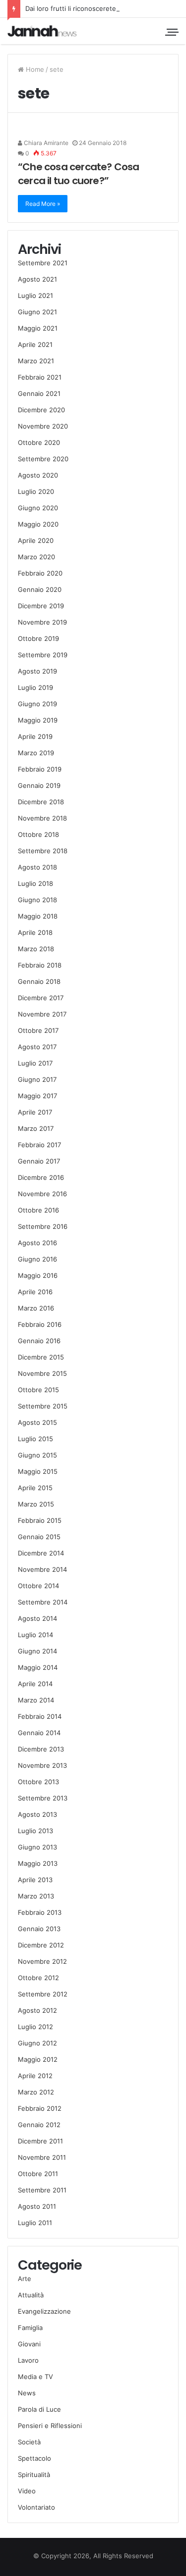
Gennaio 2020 (40, 589)
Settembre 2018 (43, 851)
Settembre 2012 (43, 1994)
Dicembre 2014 (41, 1553)
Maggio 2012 (38, 2059)
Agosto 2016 (37, 1243)
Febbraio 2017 (39, 1145)
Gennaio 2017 (39, 1161)
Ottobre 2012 (38, 1978)
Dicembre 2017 (41, 998)
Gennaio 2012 (39, 2125)
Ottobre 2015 (38, 1390)
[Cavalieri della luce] (42, 31)
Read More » (43, 204)
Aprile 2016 (35, 1292)
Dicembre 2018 (41, 802)
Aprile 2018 (35, 932)
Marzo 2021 (36, 361)
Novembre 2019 (42, 622)
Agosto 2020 (38, 475)
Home (34, 69)
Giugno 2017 (37, 1079)
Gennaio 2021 (39, 393)
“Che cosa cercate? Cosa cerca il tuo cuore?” (79, 174)
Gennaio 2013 (39, 1929)
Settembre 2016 (43, 1226)
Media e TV (35, 2377)
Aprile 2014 (35, 1684)
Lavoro (28, 2360)
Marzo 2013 (36, 1896)
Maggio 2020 (38, 524)
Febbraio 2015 (40, 1520)
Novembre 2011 (42, 2157)
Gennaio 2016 (39, 1341)
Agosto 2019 (37, 671)
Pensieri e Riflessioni (50, 2426)
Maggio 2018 (38, 916)
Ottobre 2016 (38, 1210)
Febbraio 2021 (40, 377)
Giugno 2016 (37, 1259)
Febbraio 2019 (40, 769)
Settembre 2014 (43, 1602)
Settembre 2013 (43, 1798)
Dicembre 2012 (41, 1945)
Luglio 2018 (35, 883)
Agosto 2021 (37, 279)
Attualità (31, 2295)
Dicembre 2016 (41, 1177)
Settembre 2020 (43, 459)
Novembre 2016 (42, 1194)
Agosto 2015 (37, 1422)
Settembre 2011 (42, 2190)
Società (29, 2442)
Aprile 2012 (35, 2076)
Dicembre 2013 (41, 1749)
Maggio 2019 (38, 720)
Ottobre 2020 (39, 442)
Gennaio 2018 (39, 981)
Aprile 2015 (35, 1488)
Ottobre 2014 (38, 1586)
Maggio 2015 (38, 1471)
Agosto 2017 (37, 1047)
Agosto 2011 (37, 2206)
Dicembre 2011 (40, 2141)
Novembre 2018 (42, 818)
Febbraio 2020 (40, 573)
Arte (25, 2279)
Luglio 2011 (35, 2223)
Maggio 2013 (38, 1863)
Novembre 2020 (43, 426)
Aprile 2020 (36, 540)
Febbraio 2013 (40, 1912)
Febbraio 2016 (40, 1324)
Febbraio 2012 (40, 2108)
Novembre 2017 (42, 1014)
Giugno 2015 (37, 1455)
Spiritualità (34, 2475)
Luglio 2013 (35, 1831)
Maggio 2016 (38, 1275)
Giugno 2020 (38, 508)
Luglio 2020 (36, 491)
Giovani (29, 2344)
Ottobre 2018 (38, 834)
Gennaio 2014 (39, 1733)
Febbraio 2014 (40, 1716)
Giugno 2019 (37, 704)
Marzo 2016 (36, 1308)
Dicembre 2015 (41, 1357)
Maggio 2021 (38, 328)
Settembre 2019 (43, 655)
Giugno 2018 (37, 900)
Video (27, 2491)
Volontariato (36, 2507)
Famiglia (30, 2328)
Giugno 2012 (37, 2043)
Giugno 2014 (37, 1651)
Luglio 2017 (35, 1063)
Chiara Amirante (45, 143)
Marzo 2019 (36, 753)
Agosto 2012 (37, 2010)
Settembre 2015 (43, 1406)
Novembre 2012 (42, 1961)
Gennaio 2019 (39, 785)
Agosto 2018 (37, 867)
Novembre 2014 (42, 1569)
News (27, 2393)
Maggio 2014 (38, 1667)
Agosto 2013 (37, 1814)
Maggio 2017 (37, 1096)
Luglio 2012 (35, 2027)
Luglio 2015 (35, 1439)
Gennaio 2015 (39, 1537)
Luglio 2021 (35, 295)
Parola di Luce (39, 2409)
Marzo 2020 (36, 557)
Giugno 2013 (37, 1847)
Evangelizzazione (44, 2311)
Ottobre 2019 (38, 638)
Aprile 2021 (35, 344)
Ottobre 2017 (38, 1030)
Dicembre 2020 (41, 410)
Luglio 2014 (35, 1635)
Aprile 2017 (35, 1112)
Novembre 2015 (42, 1373)
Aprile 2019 (35, 736)
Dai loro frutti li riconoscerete (71, 8)
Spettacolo (34, 2458)
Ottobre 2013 (38, 1782)
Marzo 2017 (36, 1128)
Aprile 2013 (35, 1880)
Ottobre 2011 (38, 2174)
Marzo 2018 (36, 949)
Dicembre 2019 (41, 606)
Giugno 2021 (37, 312)
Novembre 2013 (42, 1765)
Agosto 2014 (37, 1618)
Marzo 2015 (36, 1504)
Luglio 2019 (35, 687)
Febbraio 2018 (40, 965)
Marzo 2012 (36, 2092)
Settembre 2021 (43, 263)
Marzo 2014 (36, 1700)
